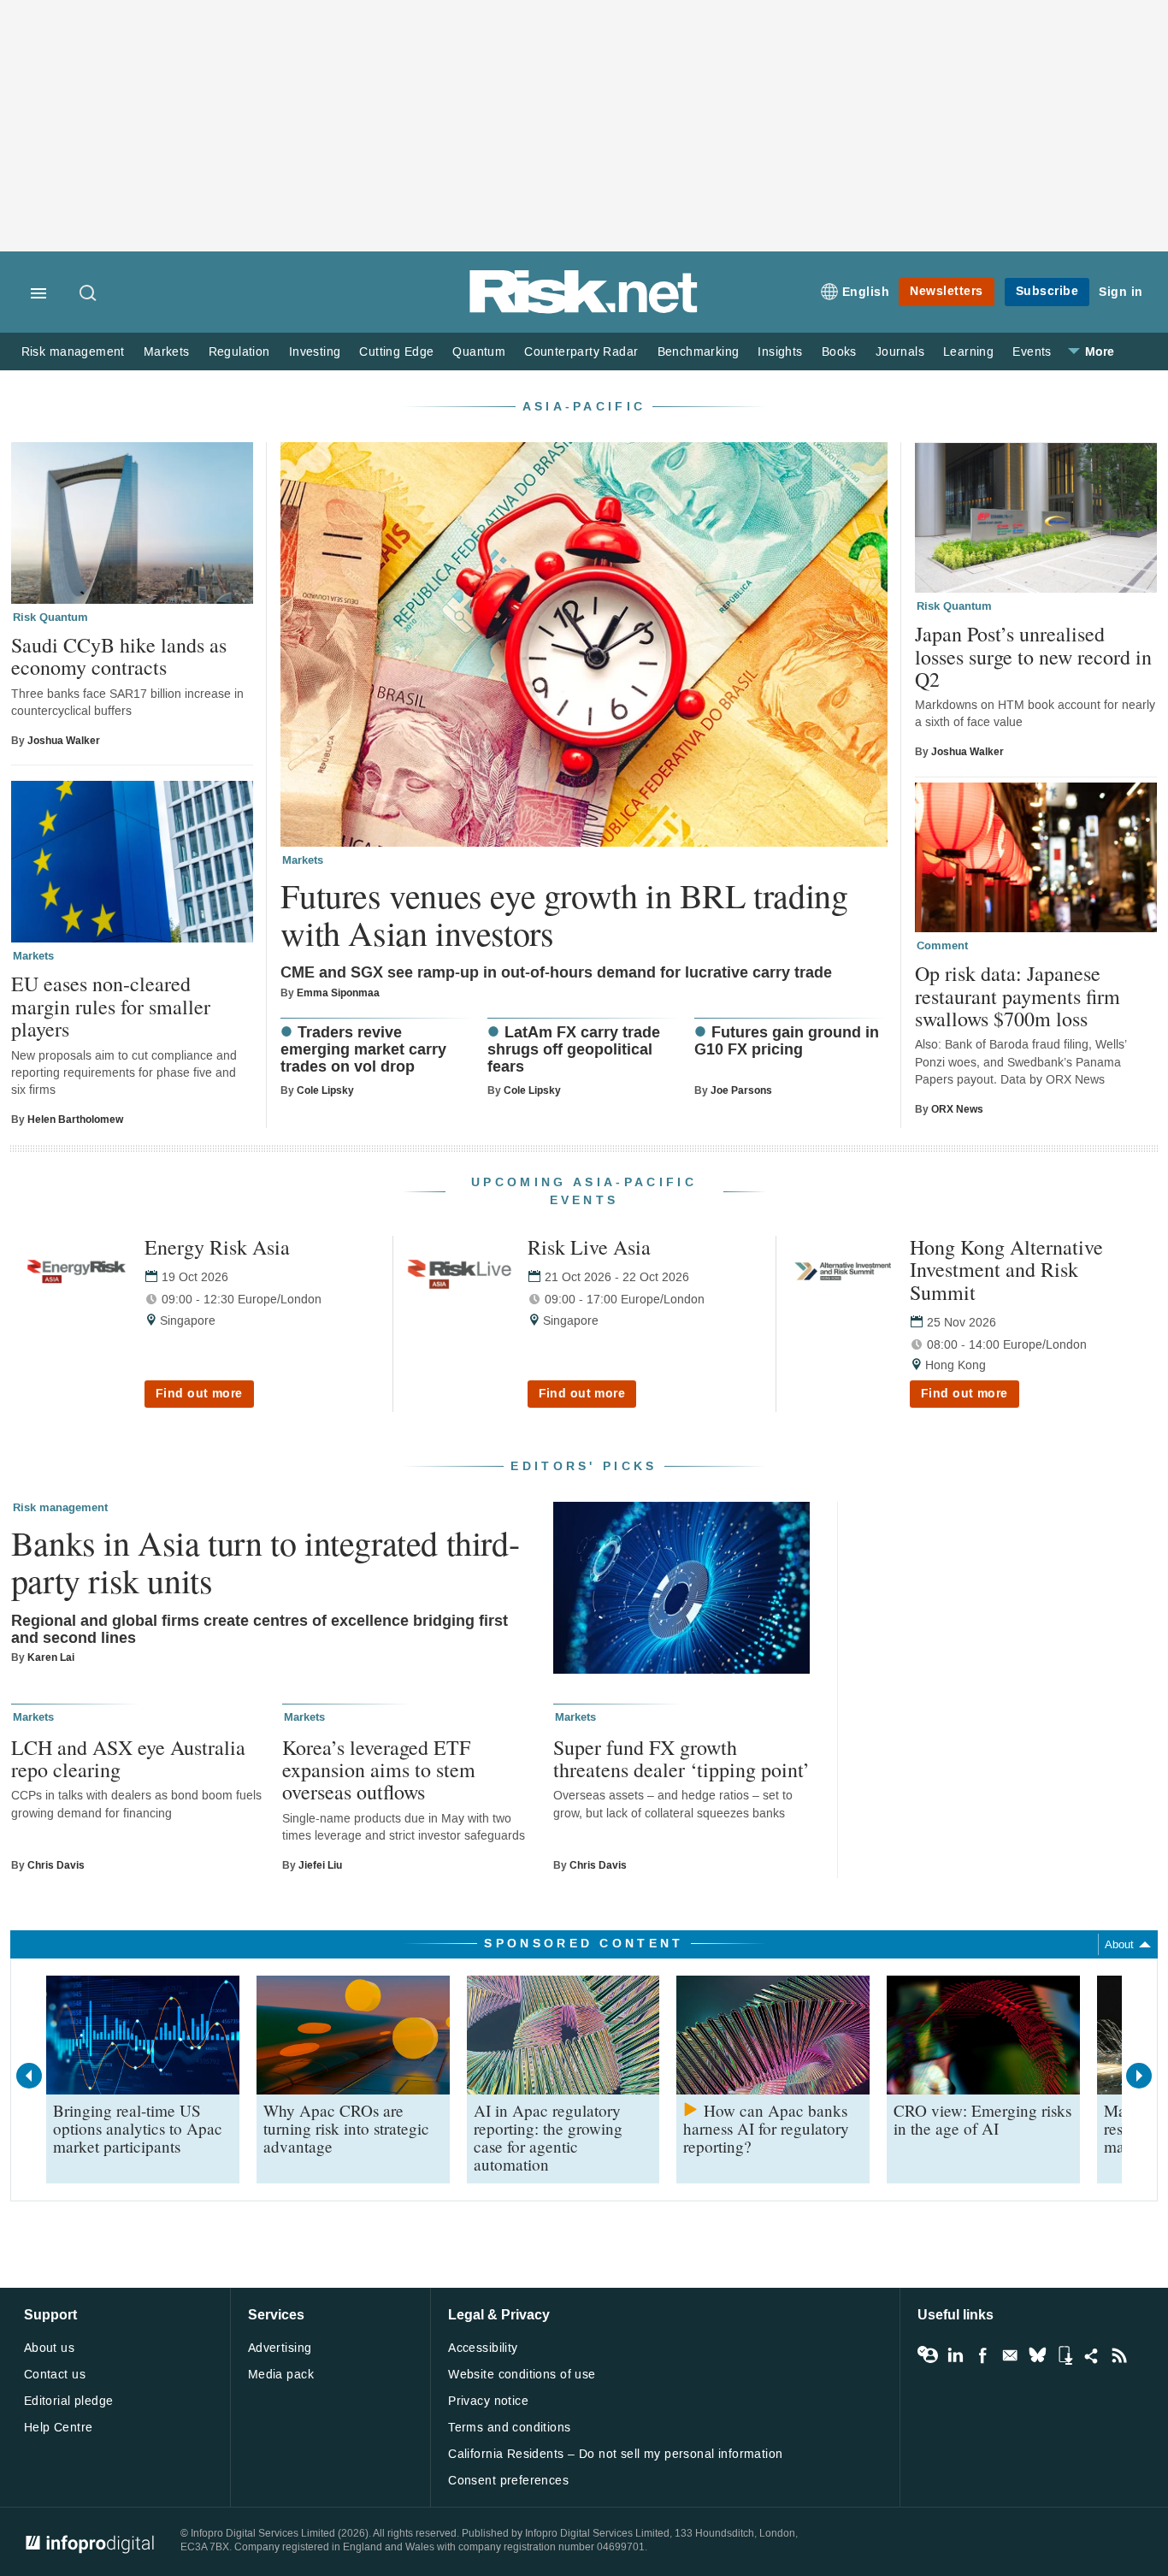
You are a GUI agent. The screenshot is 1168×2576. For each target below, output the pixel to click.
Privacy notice (488, 2401)
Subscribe (1047, 291)
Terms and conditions (509, 2428)
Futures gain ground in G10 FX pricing (787, 1042)
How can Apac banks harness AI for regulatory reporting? (766, 2128)
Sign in (1121, 292)
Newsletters (947, 291)
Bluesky (1037, 2355)
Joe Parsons (741, 1090)
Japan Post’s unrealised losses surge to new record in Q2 (1033, 656)
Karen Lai (51, 1657)
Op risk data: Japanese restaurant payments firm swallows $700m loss (1018, 996)
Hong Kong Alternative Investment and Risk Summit (1006, 1270)
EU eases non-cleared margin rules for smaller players (111, 1006)
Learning (968, 352)
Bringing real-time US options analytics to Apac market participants (138, 2128)
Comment (942, 946)
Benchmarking (699, 352)
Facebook (982, 2355)
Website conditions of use (522, 2375)
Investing (315, 352)
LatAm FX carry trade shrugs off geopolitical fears (574, 1051)
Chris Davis (56, 1865)
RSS (1119, 2355)
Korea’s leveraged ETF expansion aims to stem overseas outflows (379, 1770)
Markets (167, 352)
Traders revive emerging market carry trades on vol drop (363, 1051)
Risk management (73, 352)
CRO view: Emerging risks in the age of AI (982, 2119)
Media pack (281, 2375)
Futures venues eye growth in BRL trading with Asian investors (564, 914)
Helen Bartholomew (75, 1120)
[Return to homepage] (584, 310)
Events (1032, 352)
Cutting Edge (396, 352)
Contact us (55, 2375)
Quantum (479, 352)
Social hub (1092, 2355)
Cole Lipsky (325, 1090)
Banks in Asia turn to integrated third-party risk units (265, 1562)
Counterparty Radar (581, 352)
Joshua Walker (64, 741)
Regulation (239, 352)
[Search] (89, 294)
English (866, 292)
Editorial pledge (69, 2401)
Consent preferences (508, 2481)
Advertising (280, 2348)
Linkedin (955, 2355)
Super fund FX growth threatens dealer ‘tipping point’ (681, 1759)
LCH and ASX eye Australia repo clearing (128, 1759)
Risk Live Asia (589, 1247)
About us (49, 2348)
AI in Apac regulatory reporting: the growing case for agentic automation (548, 2137)
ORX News (957, 1109)
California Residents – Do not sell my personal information (615, 2454)
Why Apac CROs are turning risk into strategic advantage (346, 2128)
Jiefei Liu (320, 1865)
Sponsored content (584, 1944)
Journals (900, 352)
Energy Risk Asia (217, 1247)
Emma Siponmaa (338, 993)
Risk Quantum (50, 617)
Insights (780, 352)
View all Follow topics (928, 2355)
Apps (1065, 2355)
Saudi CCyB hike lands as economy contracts (119, 656)
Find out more (199, 1394)
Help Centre (59, 2428)
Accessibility (483, 2348)
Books (839, 352)
